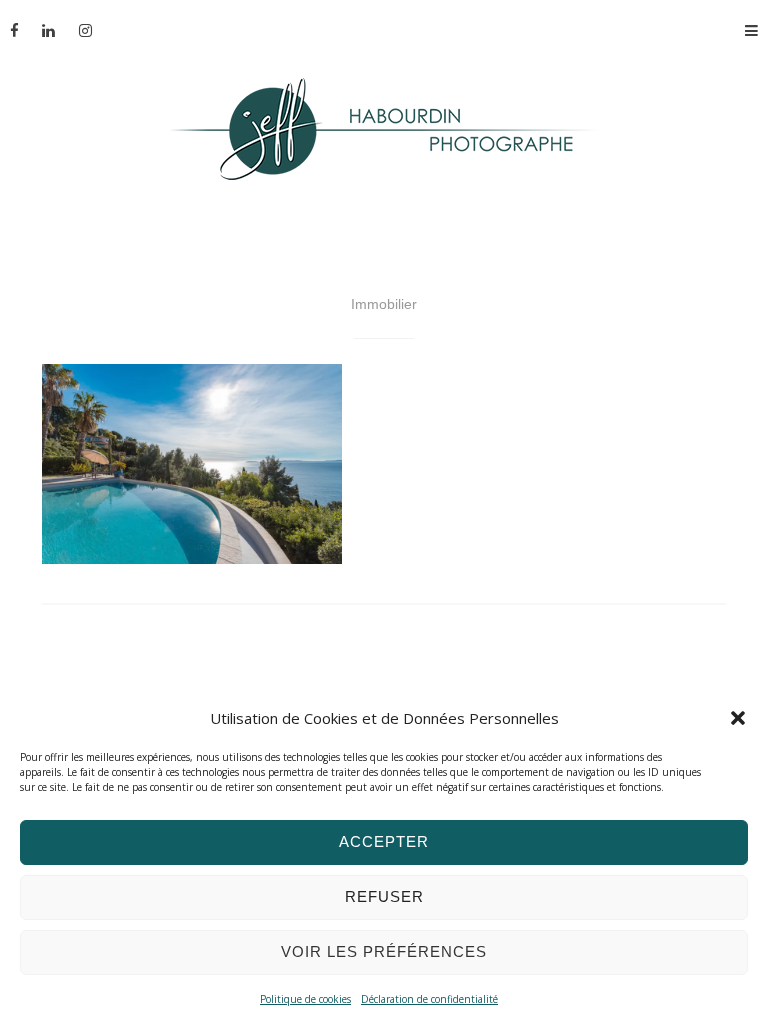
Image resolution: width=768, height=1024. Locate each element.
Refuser (384, 896)
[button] (738, 718)
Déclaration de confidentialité (429, 999)
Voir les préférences (384, 951)
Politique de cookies (305, 999)
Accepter (384, 841)
